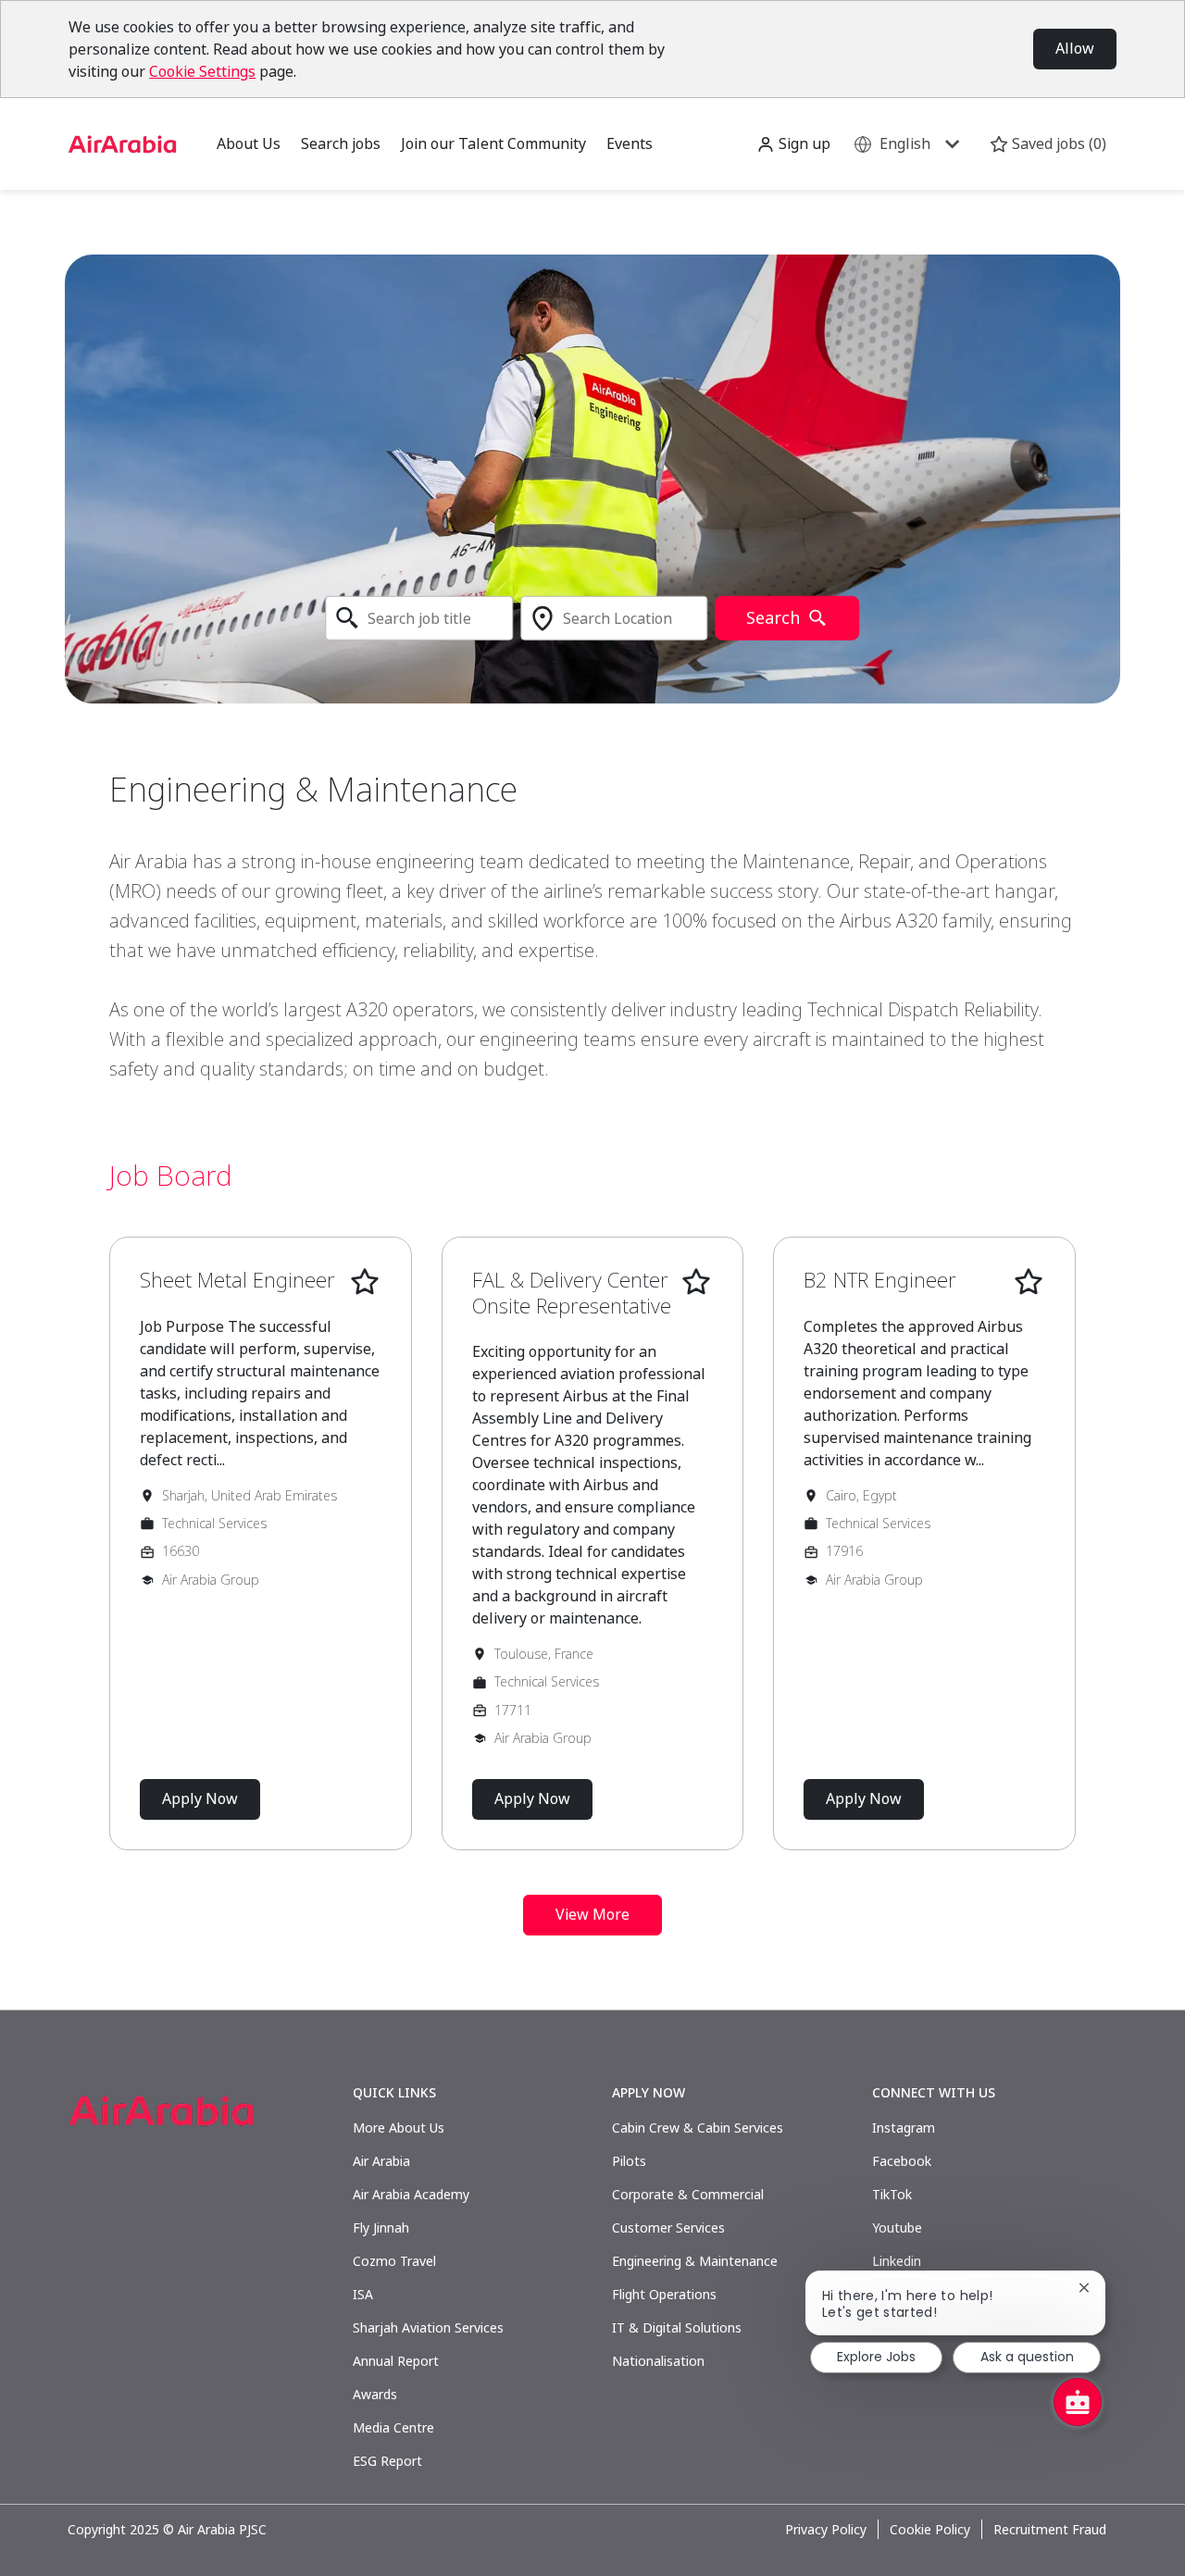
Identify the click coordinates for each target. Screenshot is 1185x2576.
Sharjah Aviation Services (428, 2327)
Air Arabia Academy (411, 2194)
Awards (375, 2394)
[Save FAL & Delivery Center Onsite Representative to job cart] (696, 1282)
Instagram (904, 2128)
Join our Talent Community (493, 143)
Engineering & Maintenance (695, 2261)
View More (592, 1914)
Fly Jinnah (381, 2228)
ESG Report (387, 2461)
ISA (363, 2294)
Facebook (902, 2161)
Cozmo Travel (394, 2261)
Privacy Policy (826, 2530)
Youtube (897, 2228)
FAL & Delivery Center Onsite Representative (572, 1293)
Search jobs (341, 143)
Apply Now (200, 1798)
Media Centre (393, 2427)
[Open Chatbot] (1078, 2402)
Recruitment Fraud (1050, 2530)
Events (630, 143)
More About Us (399, 2128)
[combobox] (419, 618)
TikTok (892, 2194)
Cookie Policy (930, 2530)
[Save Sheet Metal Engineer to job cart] (365, 1282)
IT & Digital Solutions (677, 2327)
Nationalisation (658, 2361)
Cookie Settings (202, 71)
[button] (793, 144)
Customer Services (668, 2228)
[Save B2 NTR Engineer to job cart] (1029, 1282)
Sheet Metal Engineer (237, 1280)
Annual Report (396, 2361)
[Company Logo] (122, 142)
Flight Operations (664, 2294)
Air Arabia (381, 2161)
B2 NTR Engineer (880, 1280)
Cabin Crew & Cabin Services (698, 2128)
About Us (249, 143)
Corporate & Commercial (688, 2194)
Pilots (629, 2161)
